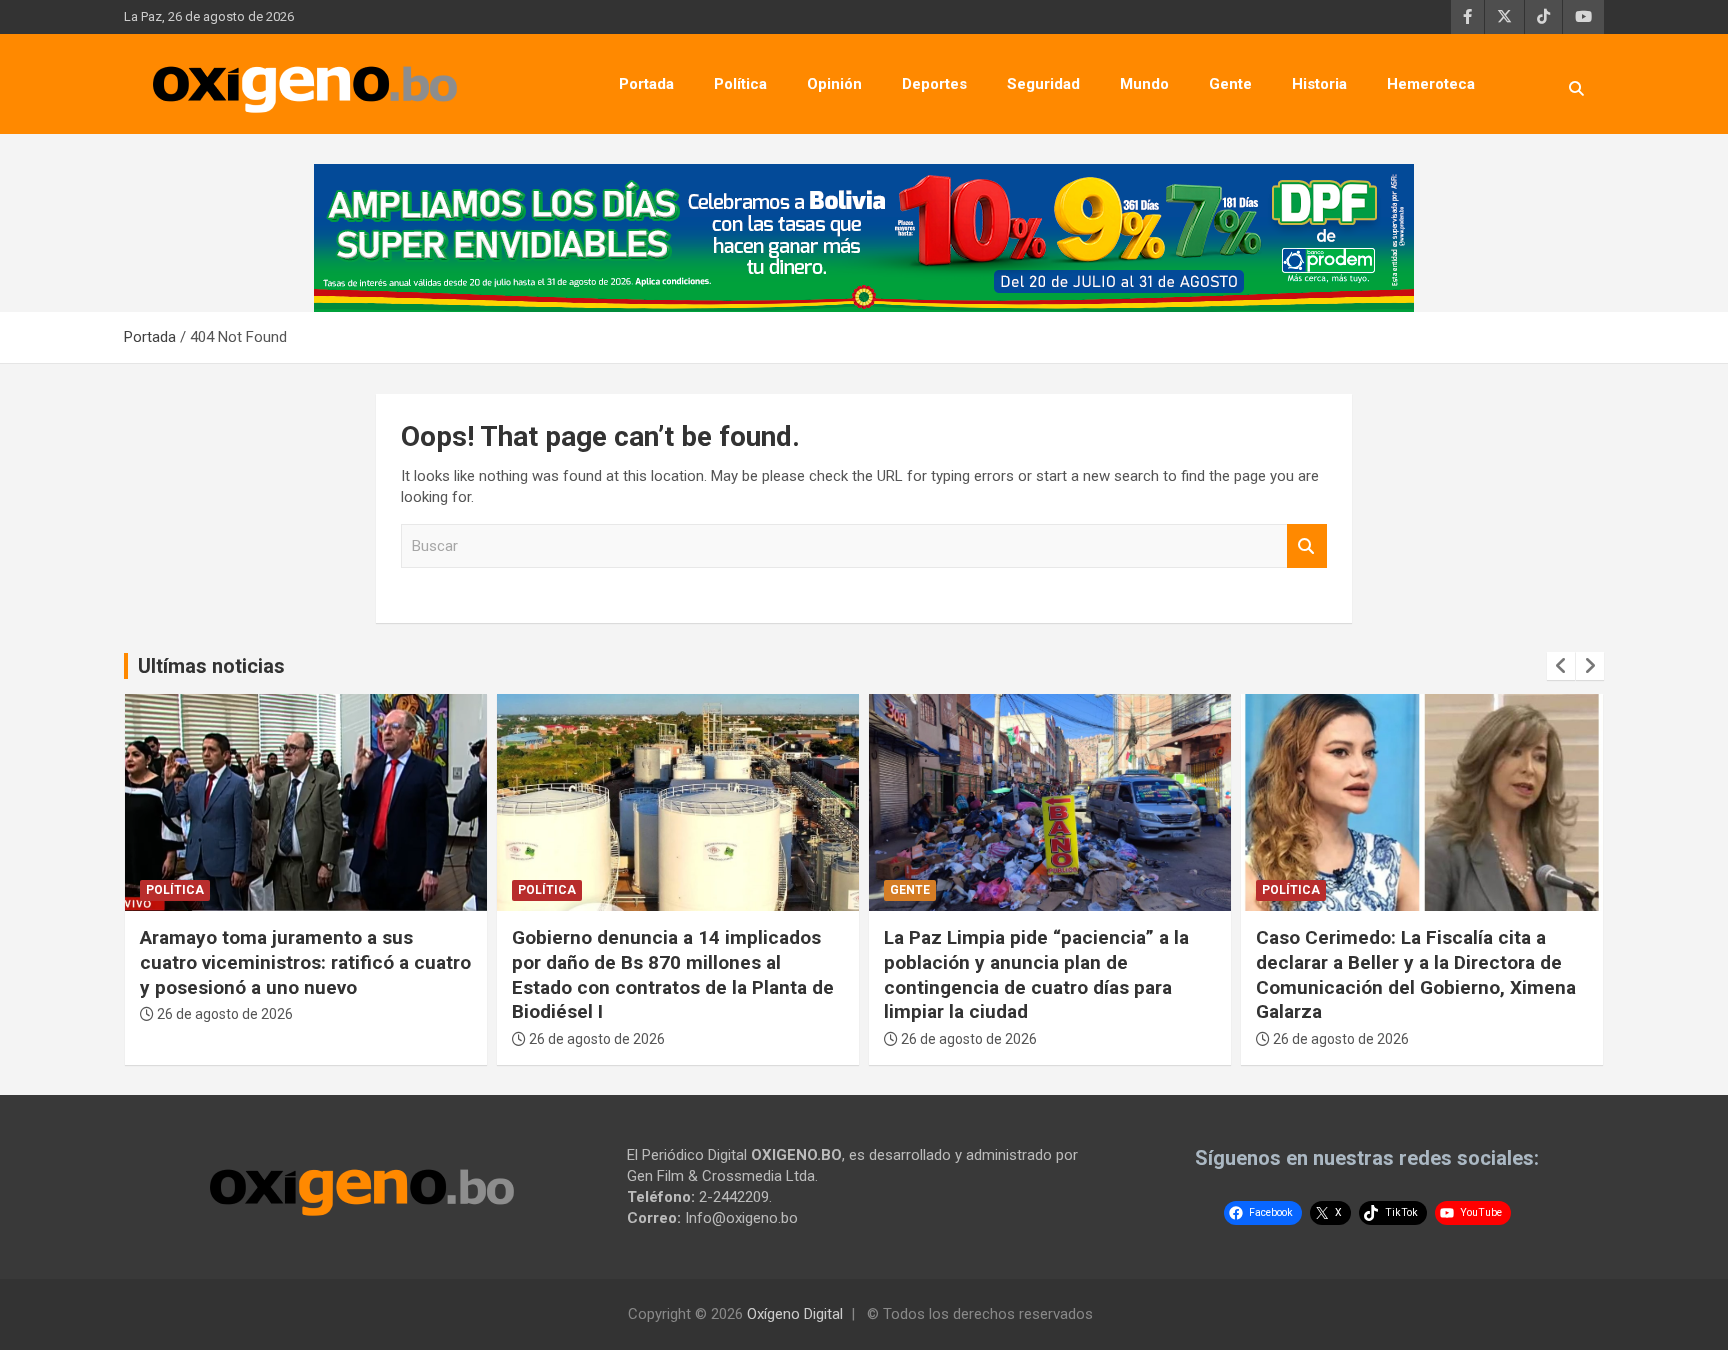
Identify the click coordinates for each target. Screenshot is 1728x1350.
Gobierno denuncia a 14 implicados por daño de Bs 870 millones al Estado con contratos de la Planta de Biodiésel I (673, 974)
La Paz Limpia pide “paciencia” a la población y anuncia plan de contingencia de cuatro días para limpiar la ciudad (1036, 974)
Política (740, 84)
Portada (646, 84)
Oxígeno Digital (795, 1314)
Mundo (1144, 84)
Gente (1230, 84)
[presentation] (1561, 666)
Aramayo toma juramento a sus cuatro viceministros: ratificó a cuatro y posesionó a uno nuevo (305, 962)
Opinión (834, 84)
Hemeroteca (1431, 84)
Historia (1319, 84)
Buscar (1307, 546)
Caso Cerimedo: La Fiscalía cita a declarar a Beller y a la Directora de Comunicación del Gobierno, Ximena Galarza (1416, 974)
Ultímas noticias (211, 666)
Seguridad (1043, 84)
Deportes (934, 84)
